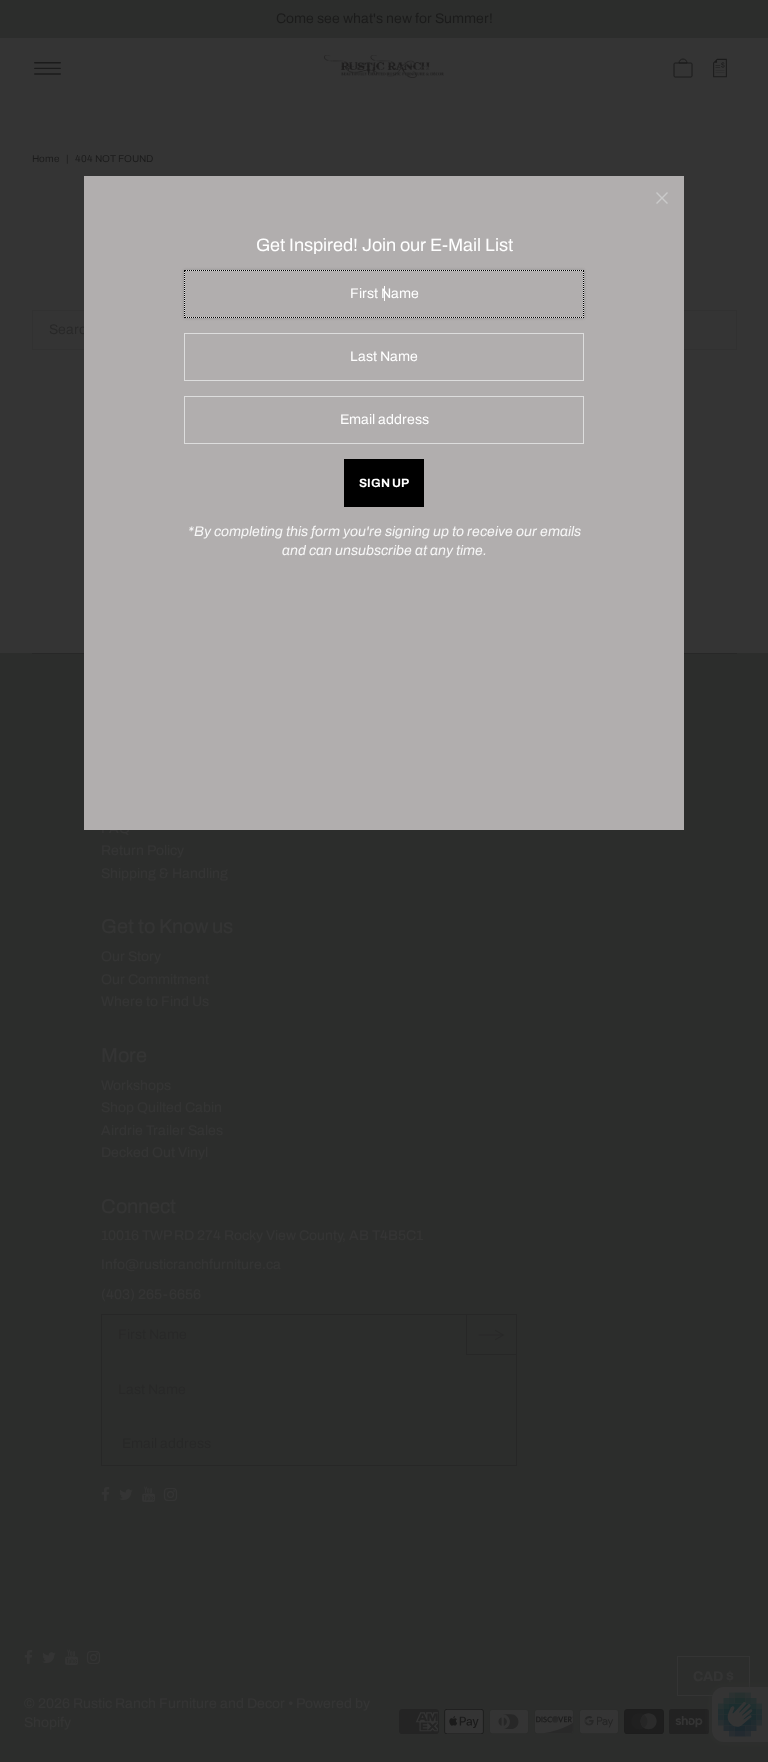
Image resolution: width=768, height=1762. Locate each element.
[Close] (662, 198)
